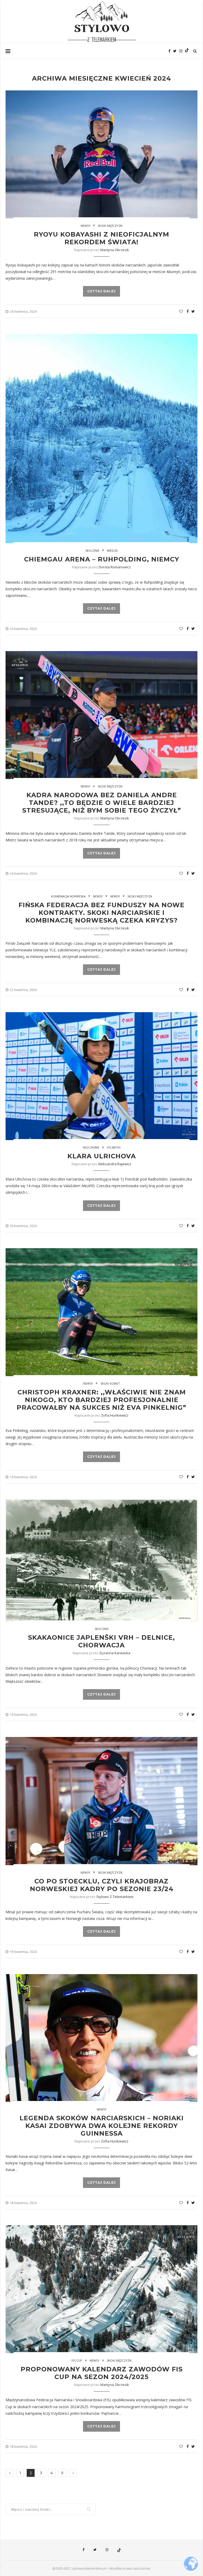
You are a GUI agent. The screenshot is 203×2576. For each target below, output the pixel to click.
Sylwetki (114, 1147)
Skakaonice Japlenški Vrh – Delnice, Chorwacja (101, 1641)
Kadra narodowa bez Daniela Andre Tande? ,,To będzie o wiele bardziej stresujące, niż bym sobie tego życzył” (102, 803)
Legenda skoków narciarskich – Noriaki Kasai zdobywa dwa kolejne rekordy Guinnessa (102, 2126)
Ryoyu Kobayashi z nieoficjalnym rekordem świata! (101, 238)
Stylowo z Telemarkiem (115, 1897)
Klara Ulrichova (102, 1156)
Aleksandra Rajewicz (115, 1164)
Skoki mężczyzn (110, 226)
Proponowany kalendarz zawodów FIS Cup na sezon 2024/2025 (102, 2373)
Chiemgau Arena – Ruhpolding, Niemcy (102, 559)
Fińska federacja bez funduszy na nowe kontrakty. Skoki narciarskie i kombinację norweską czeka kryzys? (101, 913)
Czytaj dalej (101, 291)
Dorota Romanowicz (115, 567)
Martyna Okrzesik (115, 250)
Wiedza (112, 550)
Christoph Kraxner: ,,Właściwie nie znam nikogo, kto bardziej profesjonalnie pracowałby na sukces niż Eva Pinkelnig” (101, 1400)
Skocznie (92, 550)
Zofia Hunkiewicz (115, 1415)
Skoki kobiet (110, 1383)
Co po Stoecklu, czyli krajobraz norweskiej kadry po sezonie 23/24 (102, 1885)
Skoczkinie (91, 1147)
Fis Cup (77, 2360)
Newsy (86, 226)
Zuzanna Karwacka (115, 1653)
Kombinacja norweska (68, 896)
